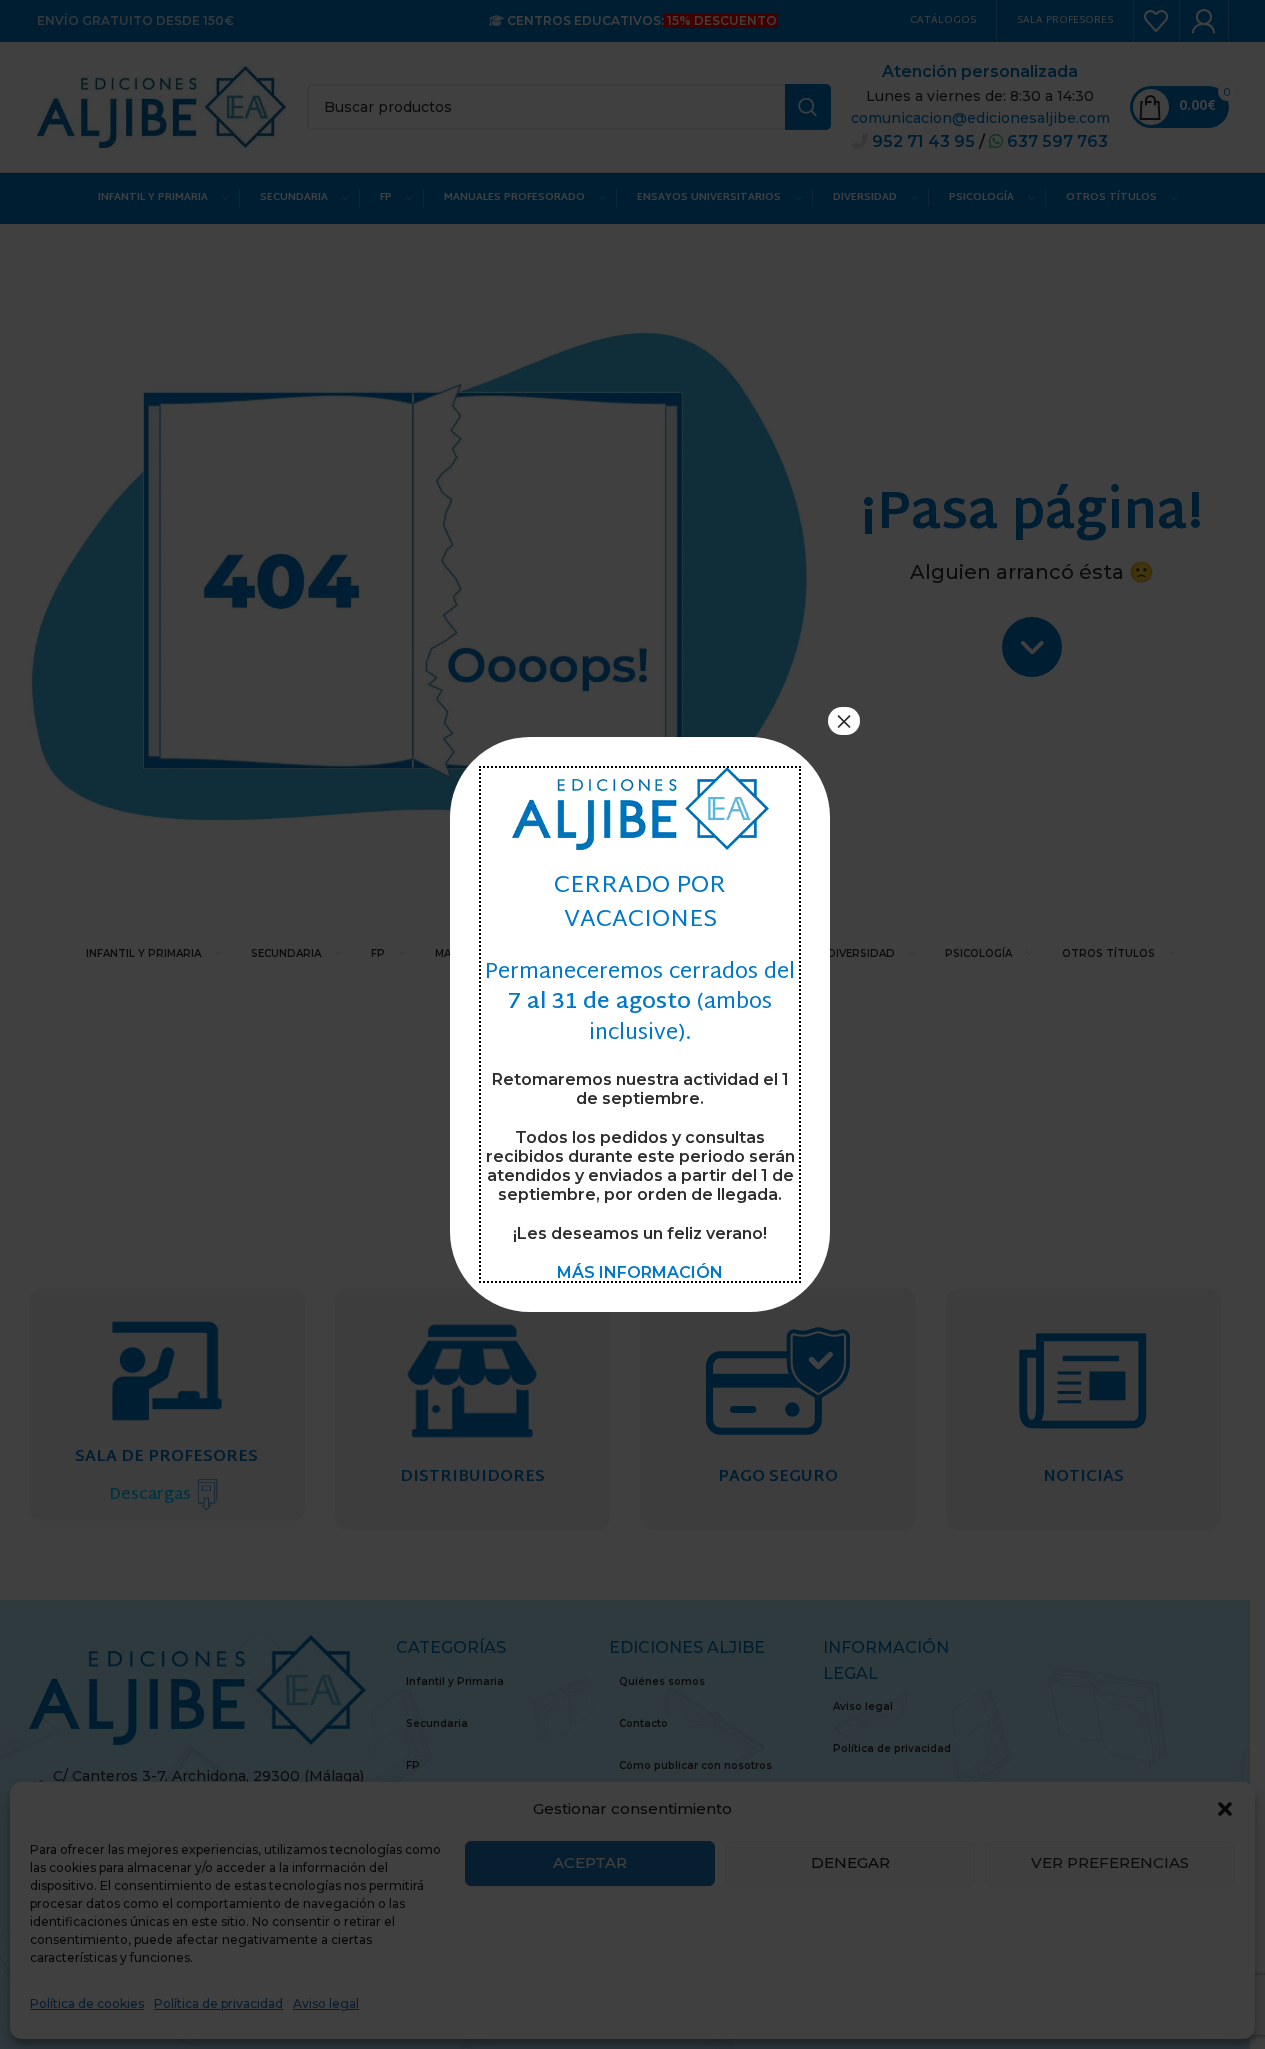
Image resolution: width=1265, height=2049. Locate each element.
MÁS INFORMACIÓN (640, 1272)
